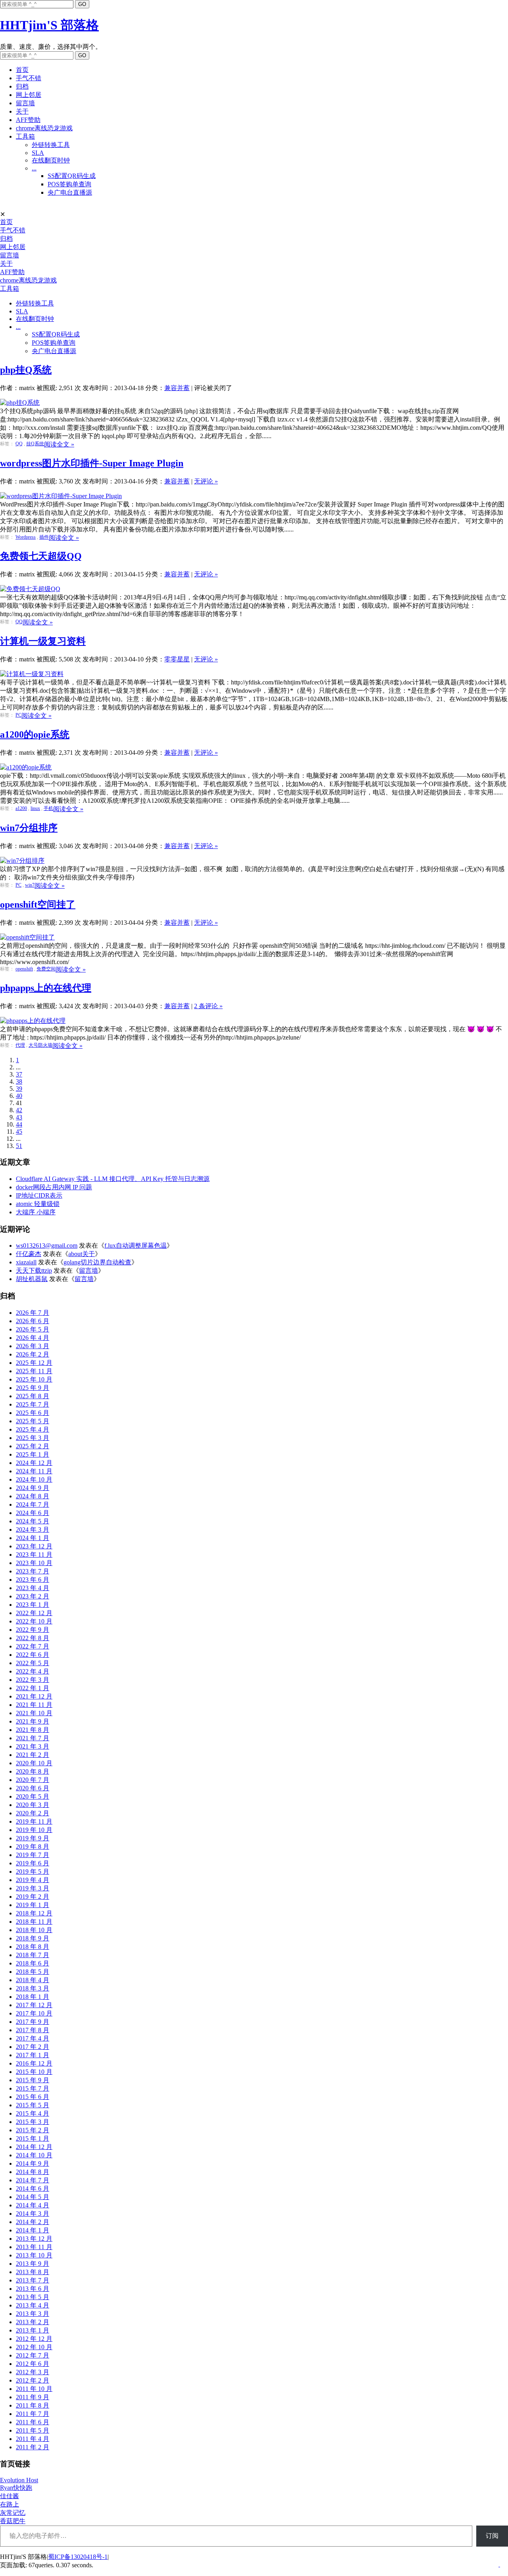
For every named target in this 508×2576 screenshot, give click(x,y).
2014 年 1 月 (33, 2230)
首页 (22, 70)
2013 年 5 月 (33, 2297)
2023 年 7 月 (33, 1571)
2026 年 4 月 (33, 1338)
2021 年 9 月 (33, 1721)
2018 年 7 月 (33, 1955)
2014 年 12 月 (34, 2147)
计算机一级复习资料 (43, 641)
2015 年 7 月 (33, 2088)
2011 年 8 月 (33, 2405)
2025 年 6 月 (33, 1413)
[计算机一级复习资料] (32, 674)
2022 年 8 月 (33, 1638)
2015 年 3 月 (33, 2122)
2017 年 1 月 (33, 2055)
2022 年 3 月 (33, 1680)
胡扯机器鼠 (32, 1279)
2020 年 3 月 (33, 1805)
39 (19, 1089)
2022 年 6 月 (33, 1655)
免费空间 (46, 969)
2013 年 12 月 (34, 2239)
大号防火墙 (40, 1045)
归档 (22, 86)
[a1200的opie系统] (26, 767)
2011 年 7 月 (33, 2414)
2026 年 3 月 (33, 1346)
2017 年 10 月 (34, 2013)
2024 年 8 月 (33, 1496)
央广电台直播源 (70, 192)
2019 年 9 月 (33, 1838)
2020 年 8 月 (33, 1771)
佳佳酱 (10, 2496)
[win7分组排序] (22, 861)
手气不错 (29, 78)
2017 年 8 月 (33, 2030)
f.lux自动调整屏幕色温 (136, 1245)
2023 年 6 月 (33, 1580)
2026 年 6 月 (33, 1321)
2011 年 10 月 (34, 2389)
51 (19, 1146)
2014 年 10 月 (34, 2155)
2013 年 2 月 (33, 2322)
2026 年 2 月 (33, 1354)
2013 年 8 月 (33, 2272)
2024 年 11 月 (34, 1471)
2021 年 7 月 (33, 1738)
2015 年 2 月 (33, 2130)
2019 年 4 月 (33, 1880)
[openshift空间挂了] (27, 937)
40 (19, 1096)
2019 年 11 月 (34, 1821)
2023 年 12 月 (34, 1546)
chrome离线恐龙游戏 (44, 128)
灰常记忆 (13, 2513)
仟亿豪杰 (29, 1254)
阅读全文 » (59, 444)
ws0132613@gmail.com (47, 1245)
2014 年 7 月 (33, 2180)
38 (19, 1081)
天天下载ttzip (34, 1271)
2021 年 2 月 (33, 1755)
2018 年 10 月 (34, 1930)
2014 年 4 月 (33, 2205)
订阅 (492, 2536)
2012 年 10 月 (34, 2347)
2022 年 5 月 (33, 1663)
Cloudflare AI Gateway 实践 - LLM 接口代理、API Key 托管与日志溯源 (113, 1179)
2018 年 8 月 (33, 1947)
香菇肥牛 (13, 2521)
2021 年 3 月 (33, 1746)
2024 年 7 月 (33, 1504)
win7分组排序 (29, 828)
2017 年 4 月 (33, 2038)
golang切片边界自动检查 (97, 1262)
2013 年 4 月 (33, 2305)
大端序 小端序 (36, 1212)
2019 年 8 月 (33, 1846)
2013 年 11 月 (34, 2247)
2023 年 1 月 (33, 1605)
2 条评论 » (208, 1006)
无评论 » (206, 481)
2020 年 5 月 (33, 1796)
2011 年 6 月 (33, 2422)
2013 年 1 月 (33, 2330)
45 (19, 1131)
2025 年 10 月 (34, 1379)
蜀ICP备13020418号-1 (78, 2557)
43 (19, 1117)
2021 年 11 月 (34, 1705)
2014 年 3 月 (33, 2214)
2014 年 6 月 (33, 2189)
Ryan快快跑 (16, 2488)
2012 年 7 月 (33, 2355)
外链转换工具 (51, 145)
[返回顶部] (499, 2564)
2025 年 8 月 (33, 1396)
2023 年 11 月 (34, 1555)
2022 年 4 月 (33, 1671)
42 (19, 1110)
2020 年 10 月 (34, 1763)
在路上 (10, 2504)
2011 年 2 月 (33, 2447)
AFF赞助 (28, 120)
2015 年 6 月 (33, 2097)
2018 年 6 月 (33, 1963)
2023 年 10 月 (34, 1563)
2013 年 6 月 (33, 2289)
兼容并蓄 (177, 388)
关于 (22, 111)
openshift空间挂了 (38, 904)
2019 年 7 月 (33, 1855)
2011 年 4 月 (33, 2439)
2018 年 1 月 (33, 1997)
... (34, 168)
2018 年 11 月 (34, 1922)
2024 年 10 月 (34, 1479)
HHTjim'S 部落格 (49, 25)
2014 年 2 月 (33, 2222)
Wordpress (26, 537)
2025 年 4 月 (33, 1429)
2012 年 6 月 (33, 2364)
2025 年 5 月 (33, 1421)
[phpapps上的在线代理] (33, 1021)
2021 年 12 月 (34, 1696)
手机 (48, 808)
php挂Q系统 (26, 370)
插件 (44, 537)
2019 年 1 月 (33, 1905)
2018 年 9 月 (33, 1938)
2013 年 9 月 (33, 2264)
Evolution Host (19, 2480)
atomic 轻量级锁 (38, 1204)
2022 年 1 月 (33, 1688)
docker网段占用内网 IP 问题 (54, 1187)
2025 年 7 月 (33, 1404)
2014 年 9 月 (33, 2163)
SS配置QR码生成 (72, 176)
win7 (30, 885)
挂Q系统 (35, 444)
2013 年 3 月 (33, 2314)
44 (19, 1124)
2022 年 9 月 (33, 1630)
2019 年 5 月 (33, 1872)
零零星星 (177, 659)
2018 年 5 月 (33, 1972)
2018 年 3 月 (33, 1988)
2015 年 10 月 (34, 2072)
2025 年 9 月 (33, 1388)
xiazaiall (26, 1262)
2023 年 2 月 (33, 1596)
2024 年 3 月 (33, 1530)
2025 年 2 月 (33, 1446)
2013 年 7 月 (33, 2280)
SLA (38, 153)
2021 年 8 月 (33, 1730)
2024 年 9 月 (33, 1488)
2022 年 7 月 (33, 1646)
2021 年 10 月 (34, 1713)
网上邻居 (29, 95)
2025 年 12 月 (34, 1363)
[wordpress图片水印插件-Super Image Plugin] (61, 496)
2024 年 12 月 (34, 1463)
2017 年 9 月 (33, 2022)
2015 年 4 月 (33, 2113)
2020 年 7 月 (33, 1780)
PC (18, 715)
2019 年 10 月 (34, 1830)
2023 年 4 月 (33, 1588)
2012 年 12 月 (34, 2339)
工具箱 (25, 136)
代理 (20, 1045)
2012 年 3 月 (33, 2372)
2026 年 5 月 (33, 1329)
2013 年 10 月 (34, 2255)
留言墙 (25, 103)
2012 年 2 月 (33, 2380)
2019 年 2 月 (33, 1897)
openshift (24, 969)
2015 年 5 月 (33, 2105)
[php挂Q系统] (20, 403)
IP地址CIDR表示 (39, 1195)
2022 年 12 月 (34, 1613)
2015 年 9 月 (33, 2080)
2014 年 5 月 (33, 2197)
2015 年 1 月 (33, 2138)
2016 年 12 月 (34, 2063)
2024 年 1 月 (33, 1538)
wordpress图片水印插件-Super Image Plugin (92, 463)
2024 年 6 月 (33, 1513)
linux (35, 808)
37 (19, 1074)
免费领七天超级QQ (41, 556)
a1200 (21, 808)
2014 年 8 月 (33, 2172)
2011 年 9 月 (33, 2397)
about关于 (82, 1254)
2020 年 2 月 (33, 1813)
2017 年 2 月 (33, 2047)
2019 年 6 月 (33, 1863)
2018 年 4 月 (33, 1980)
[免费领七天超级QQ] (30, 589)
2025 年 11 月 (34, 1371)
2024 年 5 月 (33, 1521)
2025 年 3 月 (33, 1438)
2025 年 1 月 (33, 1454)
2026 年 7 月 (33, 1313)
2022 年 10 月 (34, 1621)
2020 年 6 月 (33, 1788)
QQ (19, 444)
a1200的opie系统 (35, 734)
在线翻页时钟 (51, 160)
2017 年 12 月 (34, 2005)
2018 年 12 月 (34, 1913)
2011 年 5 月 (33, 2430)
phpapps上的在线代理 (46, 988)
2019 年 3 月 (33, 1888)
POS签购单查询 (69, 184)
